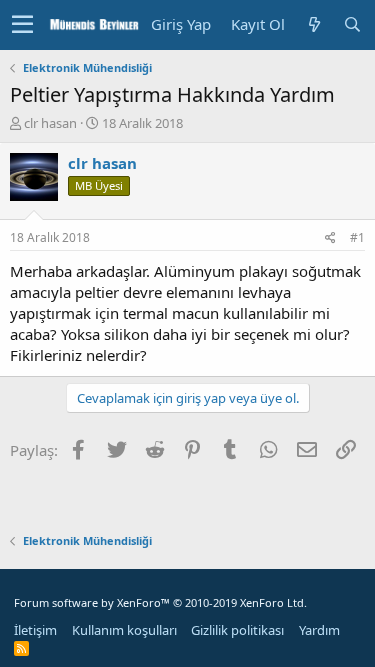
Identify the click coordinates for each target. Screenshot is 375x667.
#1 (357, 237)
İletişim (35, 630)
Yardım (319, 630)
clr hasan (50, 123)
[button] (22, 25)
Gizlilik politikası (237, 630)
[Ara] (352, 24)
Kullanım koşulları (124, 630)
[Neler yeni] (314, 24)
